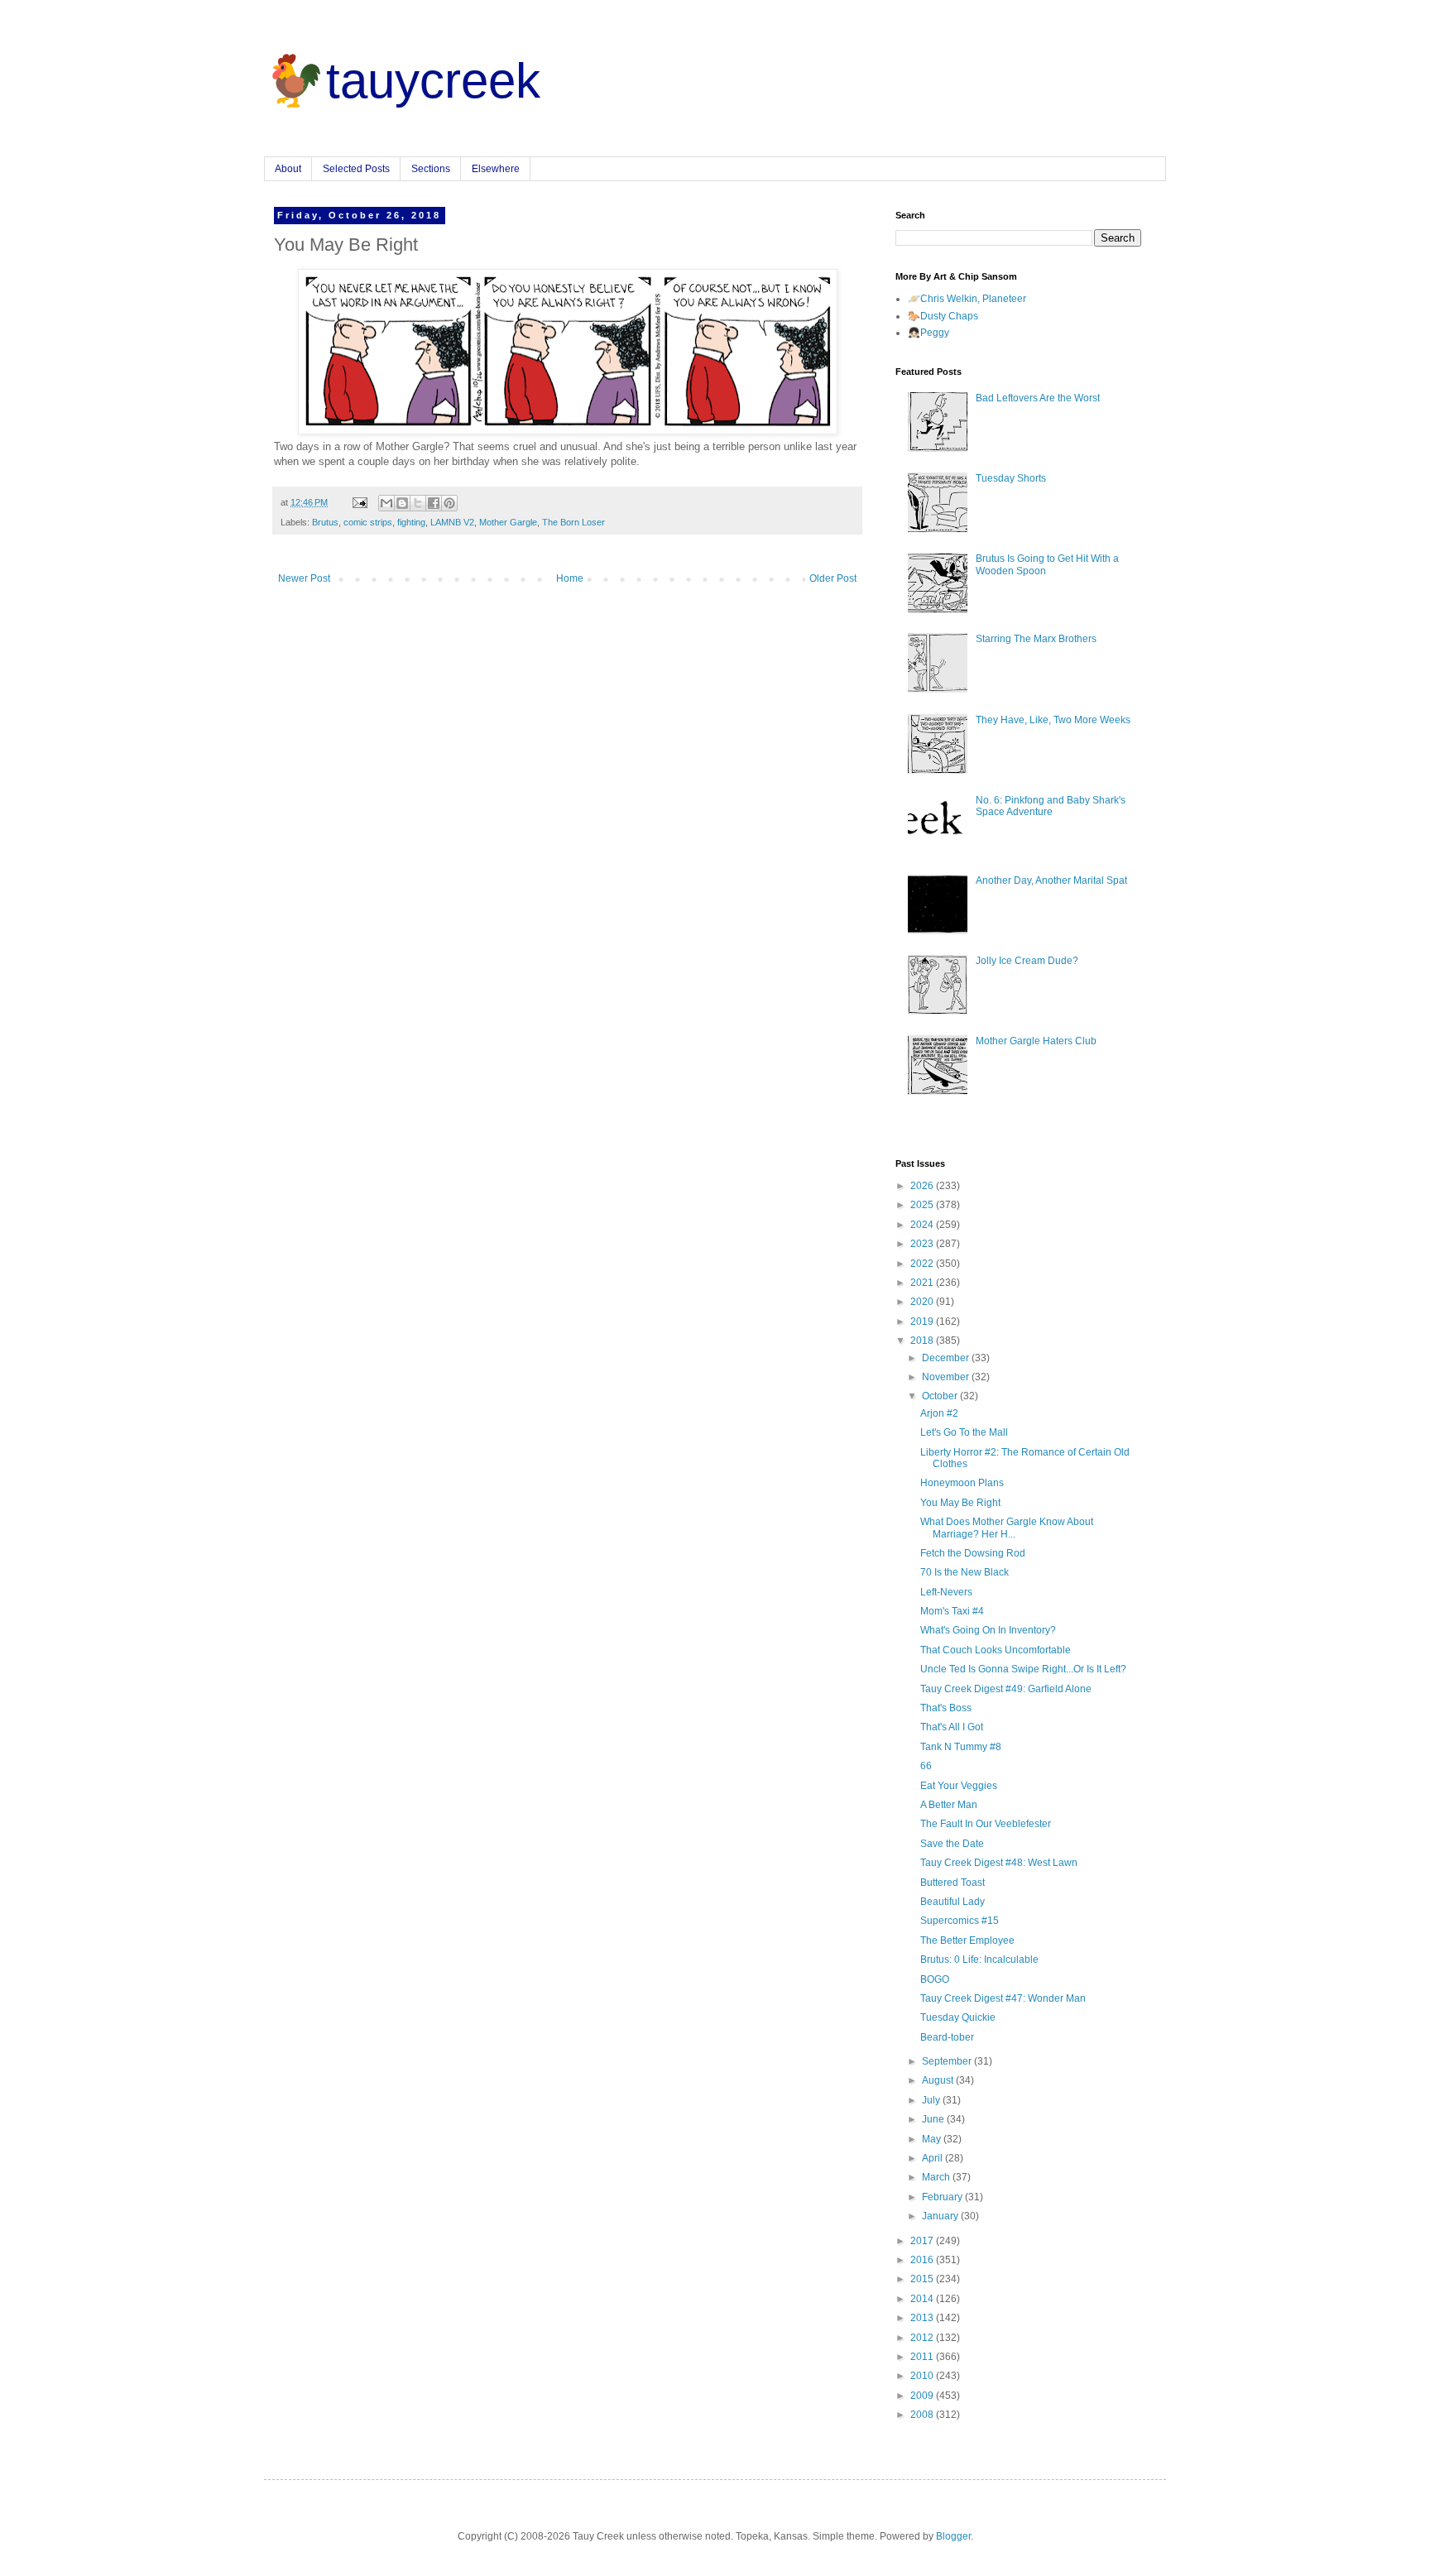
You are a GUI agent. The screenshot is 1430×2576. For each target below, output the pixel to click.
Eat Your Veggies (959, 1786)
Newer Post (304, 578)
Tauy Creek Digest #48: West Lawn (999, 1863)
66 (926, 1766)
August (939, 2080)
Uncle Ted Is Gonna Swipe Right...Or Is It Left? (1023, 1669)
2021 (923, 1283)
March (937, 2177)
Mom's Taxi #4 (952, 1611)
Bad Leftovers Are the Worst (1038, 398)
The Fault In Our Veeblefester (986, 1824)
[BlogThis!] (402, 503)
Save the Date (952, 1844)
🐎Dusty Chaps (943, 316)
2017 (923, 2241)
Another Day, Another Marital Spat (1051, 880)
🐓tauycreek (402, 81)
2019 (923, 1322)
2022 (923, 1264)
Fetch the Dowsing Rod (973, 1553)
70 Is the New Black (965, 1572)
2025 (923, 1205)
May (933, 2139)
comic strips (368, 522)
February (943, 2197)
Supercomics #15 (960, 1921)
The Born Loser (573, 522)
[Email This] (386, 503)
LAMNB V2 (452, 522)
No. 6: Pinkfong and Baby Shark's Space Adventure (1051, 806)
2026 (923, 1186)
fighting (411, 522)
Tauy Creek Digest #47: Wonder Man (1003, 1998)
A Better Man (949, 1805)
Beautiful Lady (953, 1902)
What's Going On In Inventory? (988, 1630)
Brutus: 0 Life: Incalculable (979, 1960)
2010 (923, 2376)
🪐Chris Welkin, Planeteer (967, 299)
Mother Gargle (508, 522)
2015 (923, 2279)
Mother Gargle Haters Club (1036, 1041)
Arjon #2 (939, 1413)
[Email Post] (359, 502)
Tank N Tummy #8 (961, 1747)
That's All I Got (952, 1727)
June (934, 2119)
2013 (923, 2318)
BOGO (935, 1979)
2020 (923, 1302)
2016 (923, 2260)
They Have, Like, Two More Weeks (1053, 720)
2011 (923, 2357)
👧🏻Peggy (929, 333)
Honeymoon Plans (962, 1483)
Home (570, 578)
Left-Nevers (946, 1592)
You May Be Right (960, 1503)
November (947, 1377)
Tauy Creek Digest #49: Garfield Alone (1006, 1689)
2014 (923, 2299)
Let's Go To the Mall (964, 1432)
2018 (923, 1341)
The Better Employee (967, 1940)
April (933, 2158)
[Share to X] (418, 503)
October (941, 1396)
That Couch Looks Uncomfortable (996, 1650)
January (941, 2216)
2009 (923, 2396)
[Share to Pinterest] (449, 503)
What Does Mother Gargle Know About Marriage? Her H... (1007, 1528)
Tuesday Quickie (958, 2017)
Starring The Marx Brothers (1036, 639)
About (288, 169)
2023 (923, 1244)
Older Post (833, 578)
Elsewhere (496, 169)
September (948, 2061)
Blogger (953, 2536)
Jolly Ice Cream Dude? (1027, 961)
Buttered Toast (953, 1883)
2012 (923, 2338)
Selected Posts (356, 169)
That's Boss (946, 1708)
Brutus (325, 522)
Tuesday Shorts (1011, 478)
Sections (431, 169)
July (932, 2100)
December (947, 1358)
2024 (923, 1225)
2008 (923, 2415)
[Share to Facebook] (434, 503)
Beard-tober (947, 2037)
